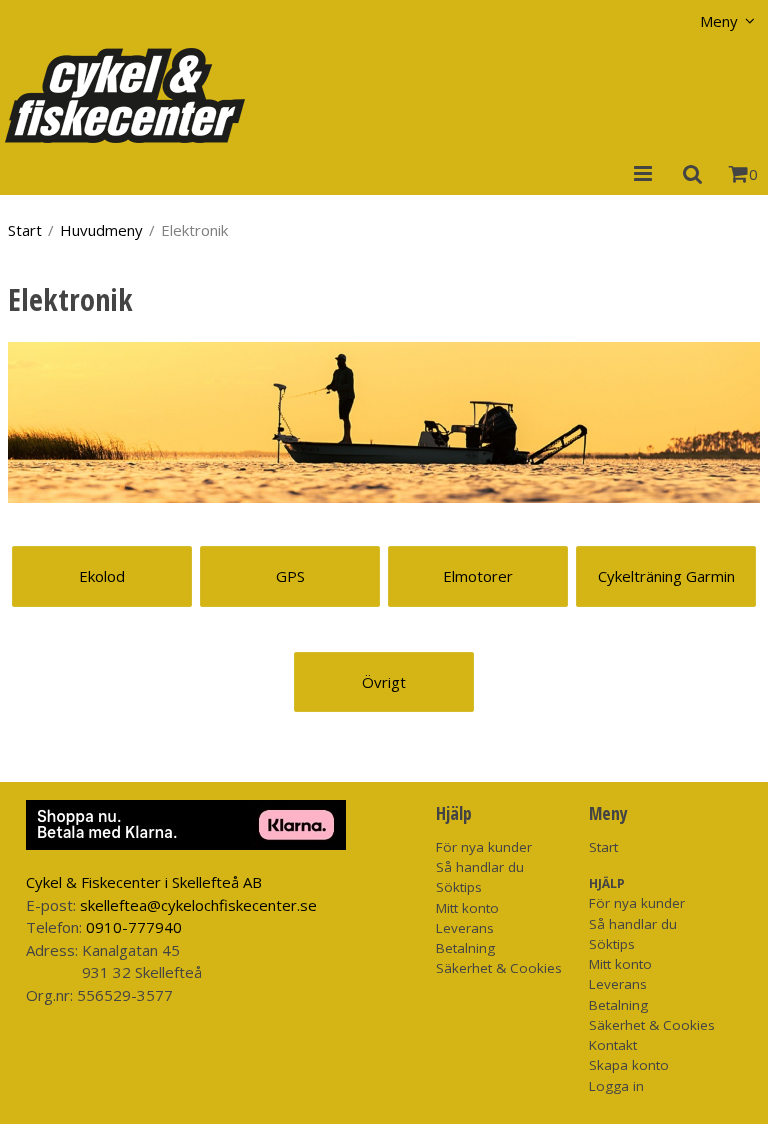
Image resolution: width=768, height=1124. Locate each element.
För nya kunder (484, 847)
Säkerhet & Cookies (499, 968)
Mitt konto (467, 908)
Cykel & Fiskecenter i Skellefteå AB (144, 882)
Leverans (465, 928)
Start (25, 230)
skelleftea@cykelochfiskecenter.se (198, 905)
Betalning (465, 948)
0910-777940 (134, 927)
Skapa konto (629, 1065)
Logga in (616, 1086)
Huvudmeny (101, 230)
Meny (719, 21)
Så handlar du (480, 867)
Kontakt (613, 1045)
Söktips (459, 887)
